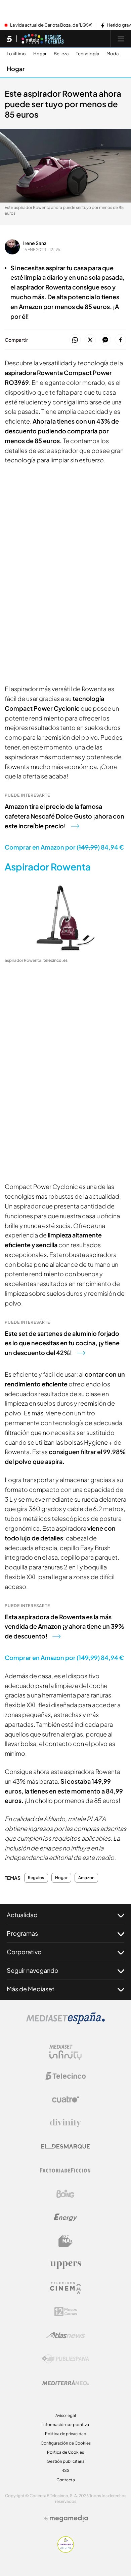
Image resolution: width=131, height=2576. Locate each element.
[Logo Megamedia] (69, 2518)
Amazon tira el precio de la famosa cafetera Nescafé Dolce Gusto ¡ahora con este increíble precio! (64, 816)
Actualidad (22, 1915)
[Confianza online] (66, 2551)
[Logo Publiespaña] (65, 2359)
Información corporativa (66, 2425)
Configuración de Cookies (66, 2443)
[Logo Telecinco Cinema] (65, 2288)
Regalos (36, 1878)
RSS (65, 2470)
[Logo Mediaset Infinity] (65, 2052)
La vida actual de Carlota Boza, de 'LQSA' (51, 25)
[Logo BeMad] (65, 2241)
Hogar (40, 54)
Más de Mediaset (31, 1989)
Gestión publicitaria (66, 2461)
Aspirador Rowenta (48, 867)
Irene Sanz (35, 243)
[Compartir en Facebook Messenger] (105, 340)
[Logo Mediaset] (65, 2022)
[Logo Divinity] (65, 2123)
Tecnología (88, 54)
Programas (22, 1933)
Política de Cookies (65, 2452)
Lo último (16, 54)
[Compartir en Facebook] (120, 340)
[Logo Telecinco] (65, 2076)
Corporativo (24, 1952)
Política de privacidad (66, 2434)
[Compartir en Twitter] (90, 340)
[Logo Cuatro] (65, 2099)
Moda (113, 54)
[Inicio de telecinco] (9, 39)
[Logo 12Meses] (66, 2312)
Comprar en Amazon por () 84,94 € (64, 847)
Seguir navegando (33, 1970)
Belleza (61, 54)
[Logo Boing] (65, 2194)
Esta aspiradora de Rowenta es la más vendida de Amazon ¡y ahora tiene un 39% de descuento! (64, 1627)
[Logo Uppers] (65, 2265)
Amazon (86, 1878)
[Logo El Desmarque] (66, 2146)
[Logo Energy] (65, 2217)
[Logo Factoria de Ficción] (65, 2170)
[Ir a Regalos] (43, 39)
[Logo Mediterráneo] (65, 2383)
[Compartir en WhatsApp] (75, 340)
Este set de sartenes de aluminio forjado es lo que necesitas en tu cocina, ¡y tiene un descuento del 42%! (62, 1343)
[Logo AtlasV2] (66, 2335)
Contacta (66, 2480)
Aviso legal (66, 2415)
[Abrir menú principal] (121, 39)
